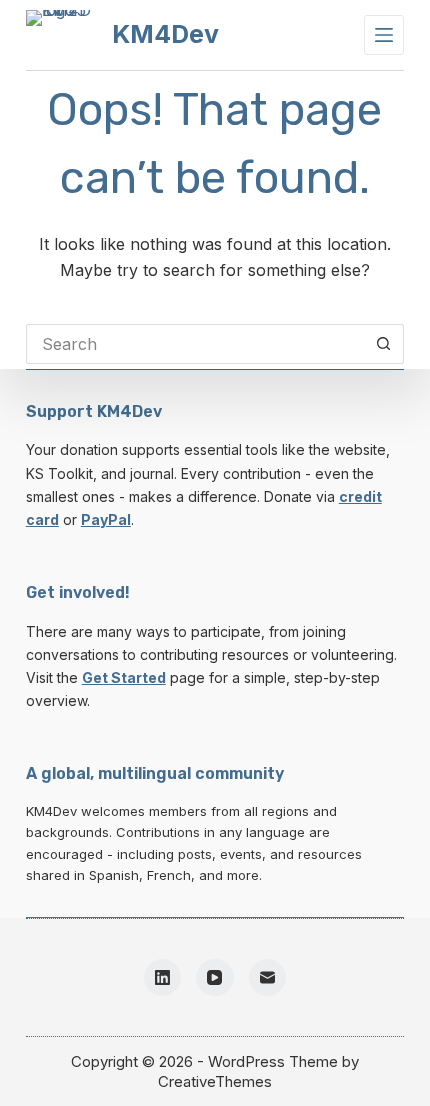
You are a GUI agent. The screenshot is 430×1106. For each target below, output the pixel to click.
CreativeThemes (215, 1081)
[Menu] (384, 35)
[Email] (268, 978)
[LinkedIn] (163, 978)
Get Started (124, 677)
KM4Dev (165, 34)
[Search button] (384, 344)
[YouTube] (215, 978)
